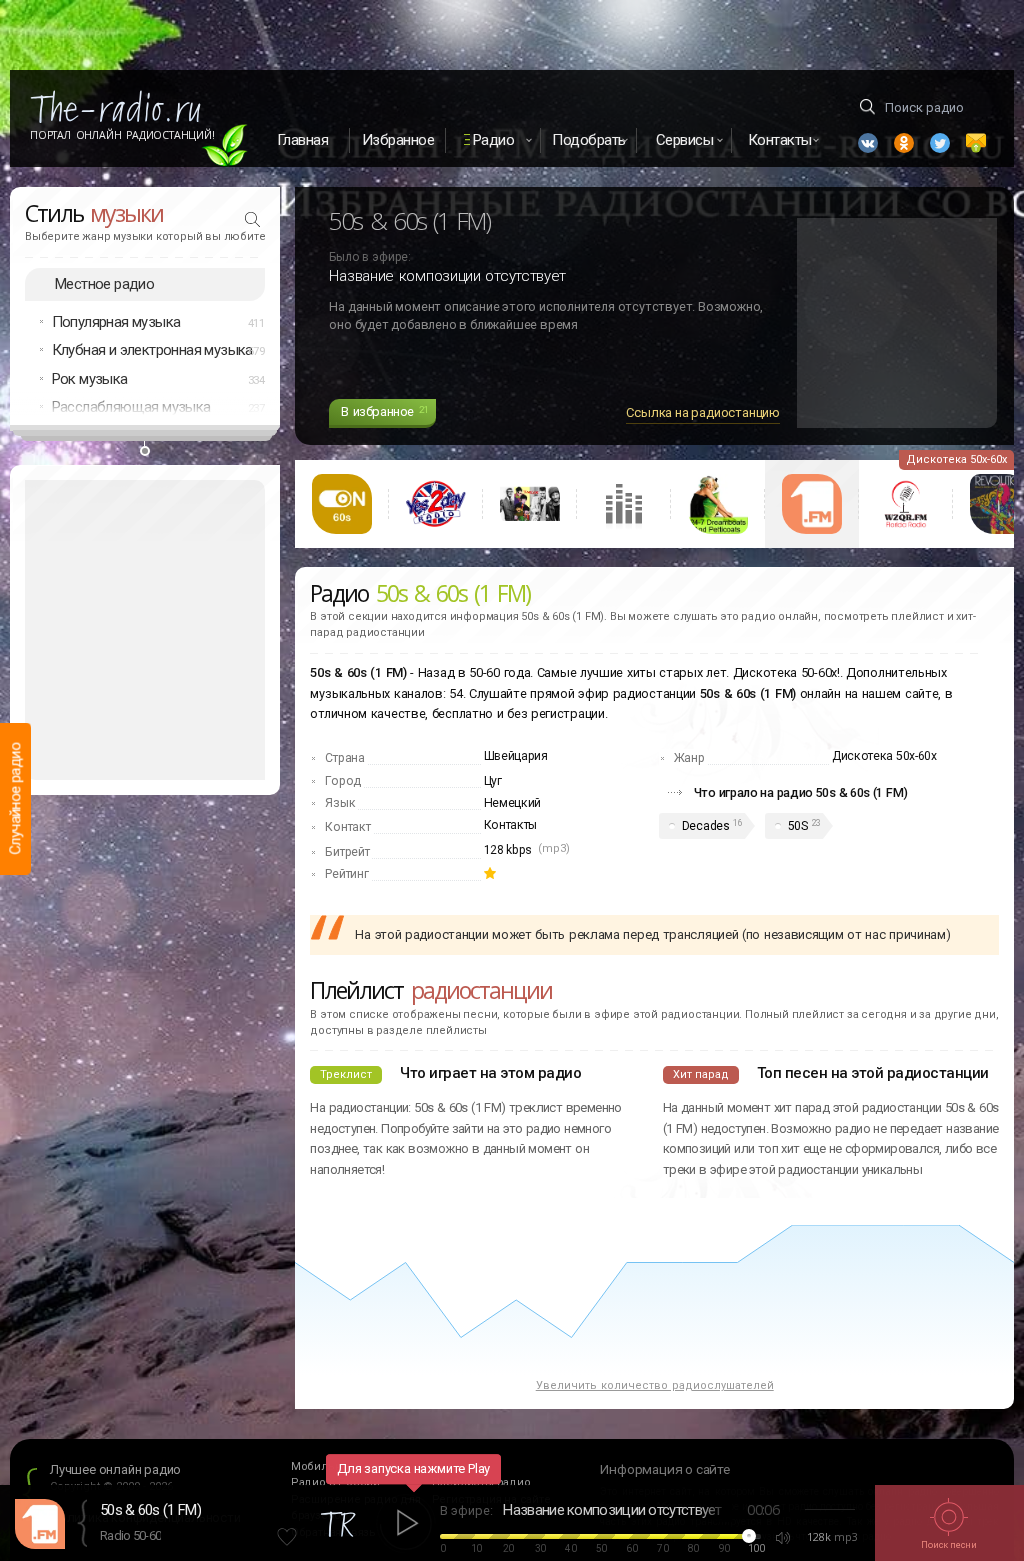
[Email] (976, 143)
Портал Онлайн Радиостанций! (122, 135)
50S (798, 826)
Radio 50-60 (130, 1535)
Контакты (511, 825)
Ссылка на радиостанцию (703, 412)
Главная (303, 140)
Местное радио (104, 284)
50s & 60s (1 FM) (150, 1510)
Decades (706, 826)
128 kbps (508, 850)
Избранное (398, 140)
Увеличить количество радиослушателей (655, 1385)
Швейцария (516, 756)
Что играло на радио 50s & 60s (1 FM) (801, 792)
